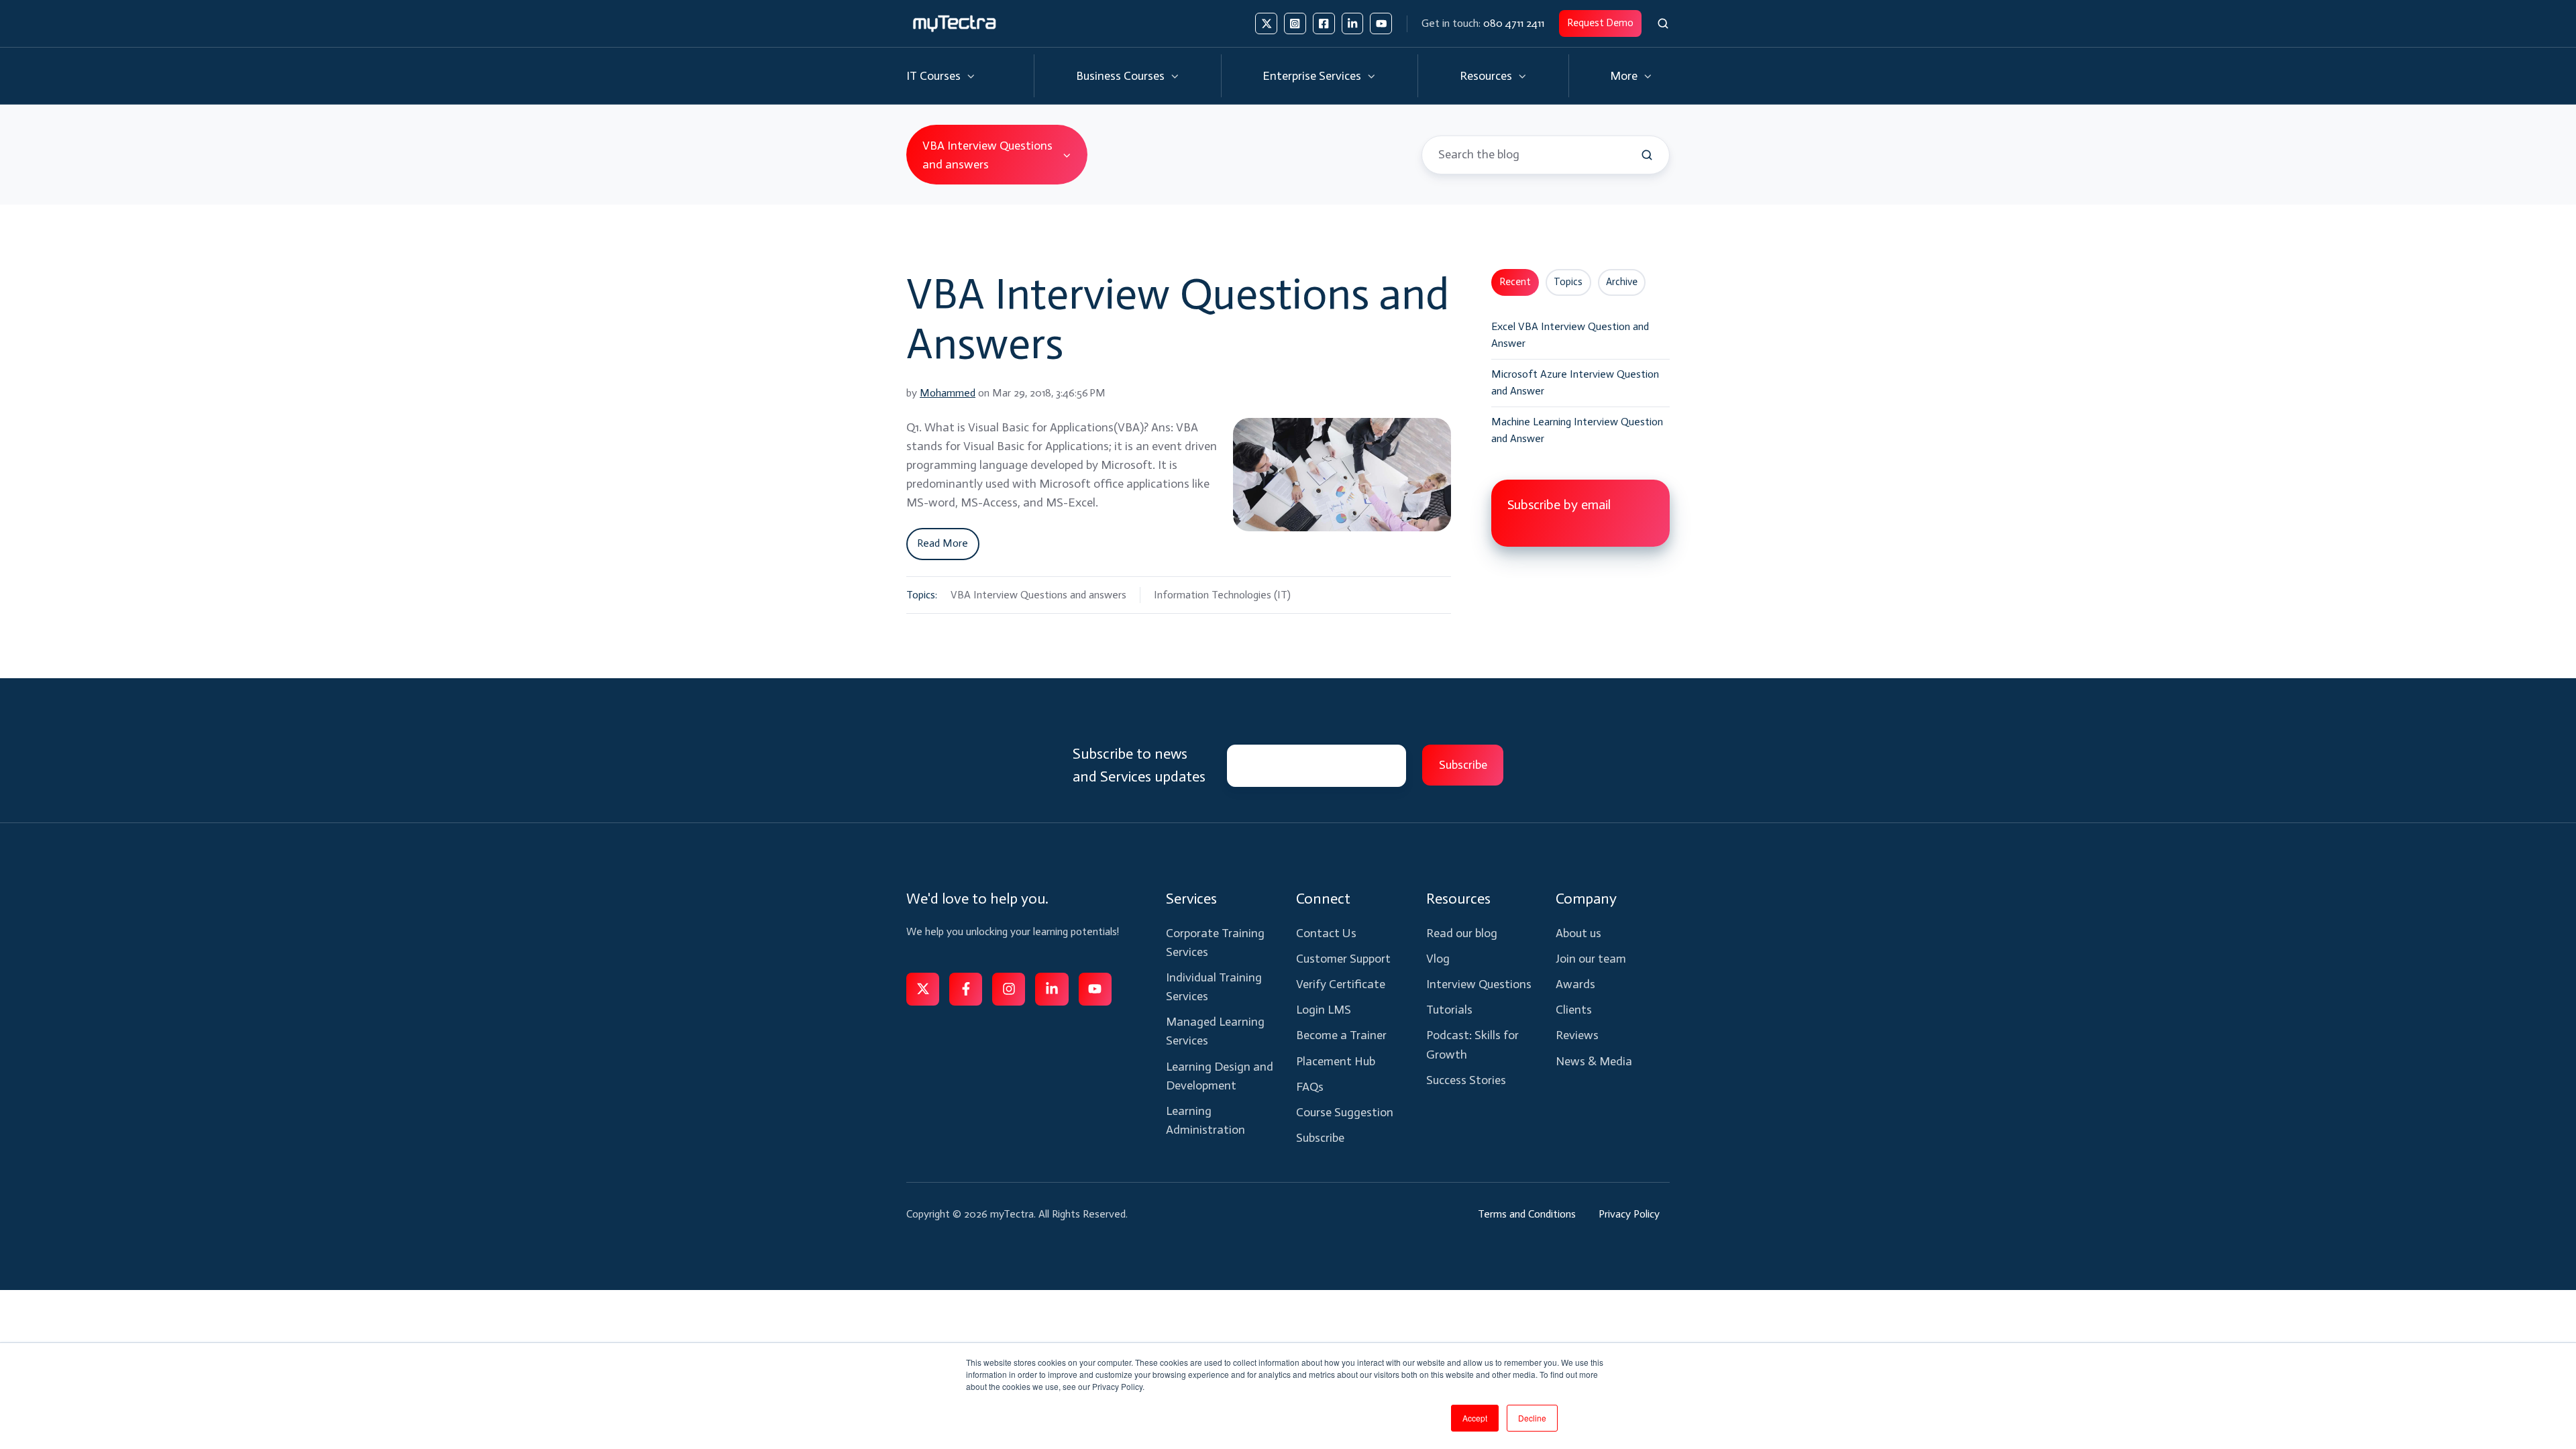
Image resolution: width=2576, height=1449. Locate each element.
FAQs (1310, 1087)
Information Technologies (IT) (1222, 595)
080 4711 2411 (1514, 23)
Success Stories (1466, 1080)
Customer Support (1343, 959)
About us (1578, 933)
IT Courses (933, 76)
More (1624, 76)
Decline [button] (1532, 1418)
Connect (1323, 899)
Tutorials (1449, 1010)
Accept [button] (1475, 1418)
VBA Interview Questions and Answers (1178, 319)
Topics (1568, 282)
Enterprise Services (1312, 76)
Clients (1574, 1010)
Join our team (1591, 959)
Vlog (1438, 959)
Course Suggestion (1345, 1112)
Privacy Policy (1629, 1214)
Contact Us (1326, 933)
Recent (1515, 282)
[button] (1663, 23)
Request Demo (1600, 23)
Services (1191, 899)
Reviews (1577, 1035)
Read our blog (1462, 933)
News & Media (1594, 1061)
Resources (1486, 76)
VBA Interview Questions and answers (1038, 595)
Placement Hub (1336, 1061)
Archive (1622, 282)
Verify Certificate (1341, 984)
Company (1586, 899)
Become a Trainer (1341, 1035)
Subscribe (1320, 1138)
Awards (1575, 984)
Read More (943, 543)
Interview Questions (1479, 984)
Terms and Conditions (1527, 1214)
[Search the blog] (1647, 155)
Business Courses (1120, 76)
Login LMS (1324, 1010)
